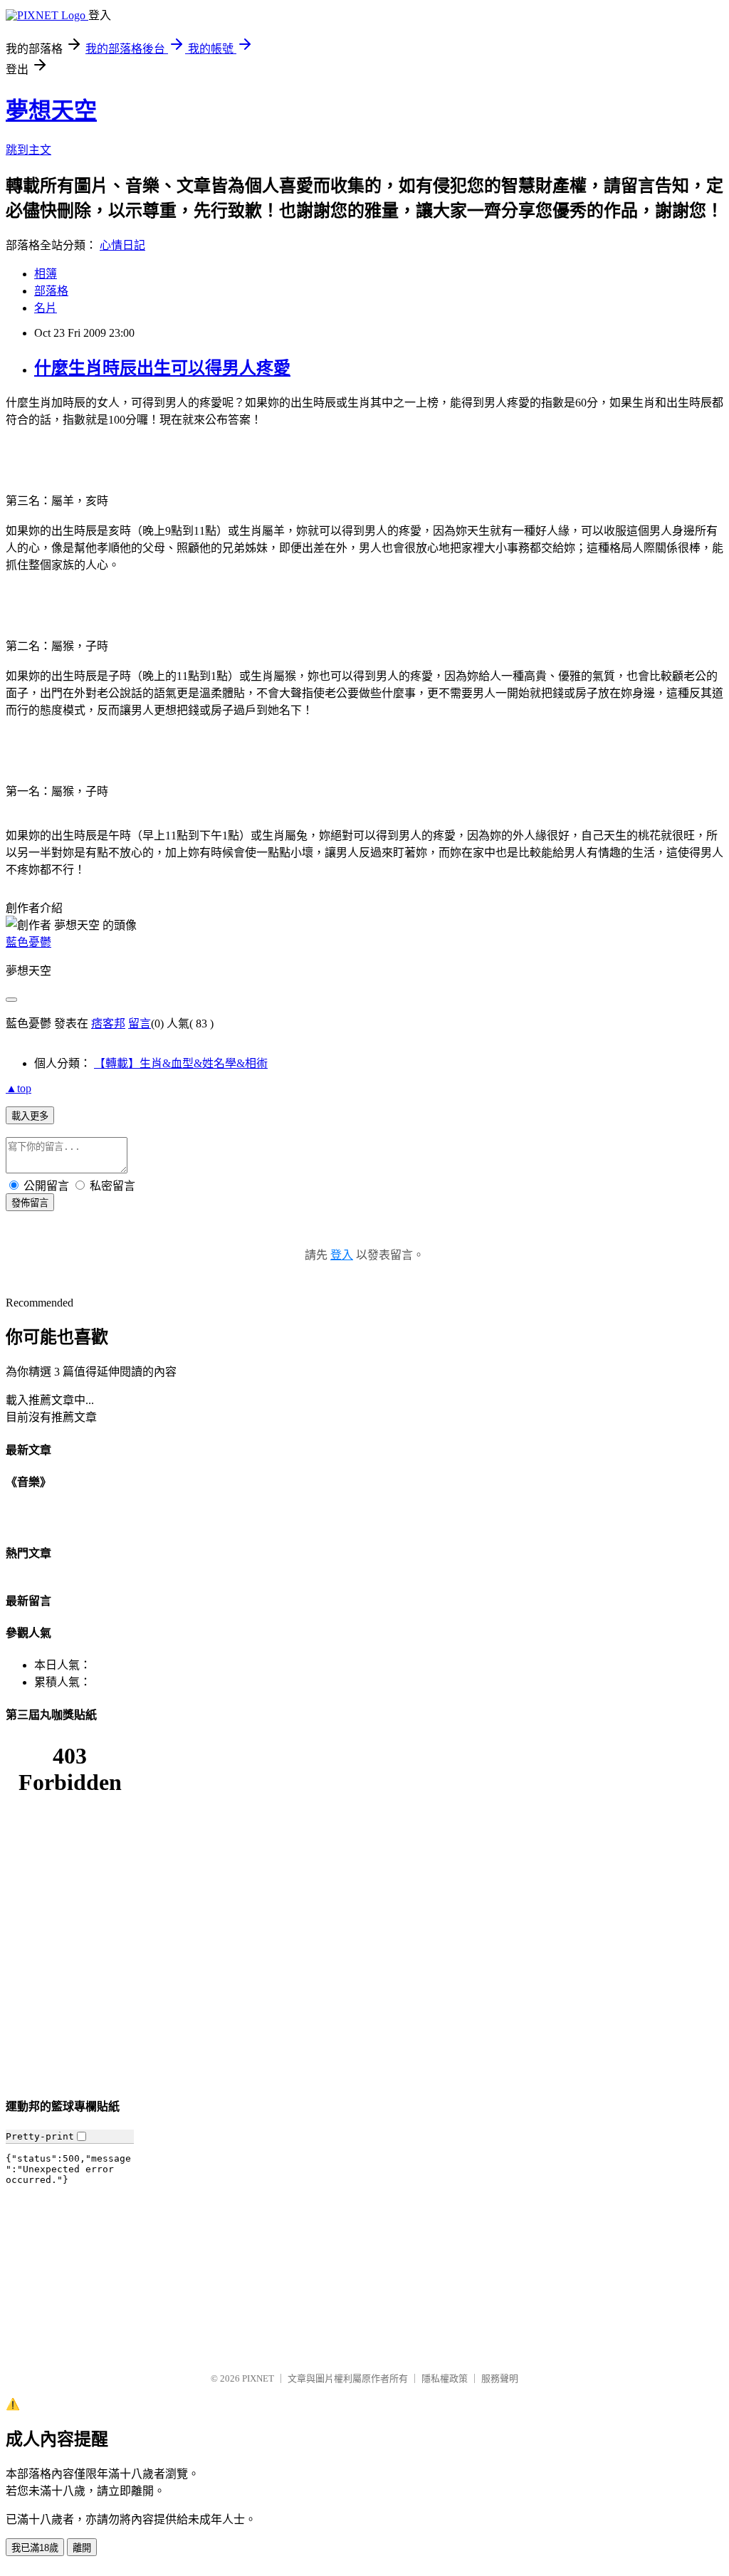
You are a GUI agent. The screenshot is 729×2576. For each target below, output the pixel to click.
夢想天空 (51, 110)
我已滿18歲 (35, 2548)
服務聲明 (500, 2378)
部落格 (51, 291)
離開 (82, 2548)
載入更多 (30, 1116)
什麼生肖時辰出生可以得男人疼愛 (162, 368)
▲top (19, 1088)
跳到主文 (28, 150)
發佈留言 (30, 1203)
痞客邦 (108, 1023)
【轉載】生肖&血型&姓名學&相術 (181, 1063)
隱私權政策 (445, 2378)
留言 (140, 1023)
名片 (46, 308)
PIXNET (258, 2378)
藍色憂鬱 (28, 942)
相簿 (46, 274)
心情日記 (122, 245)
